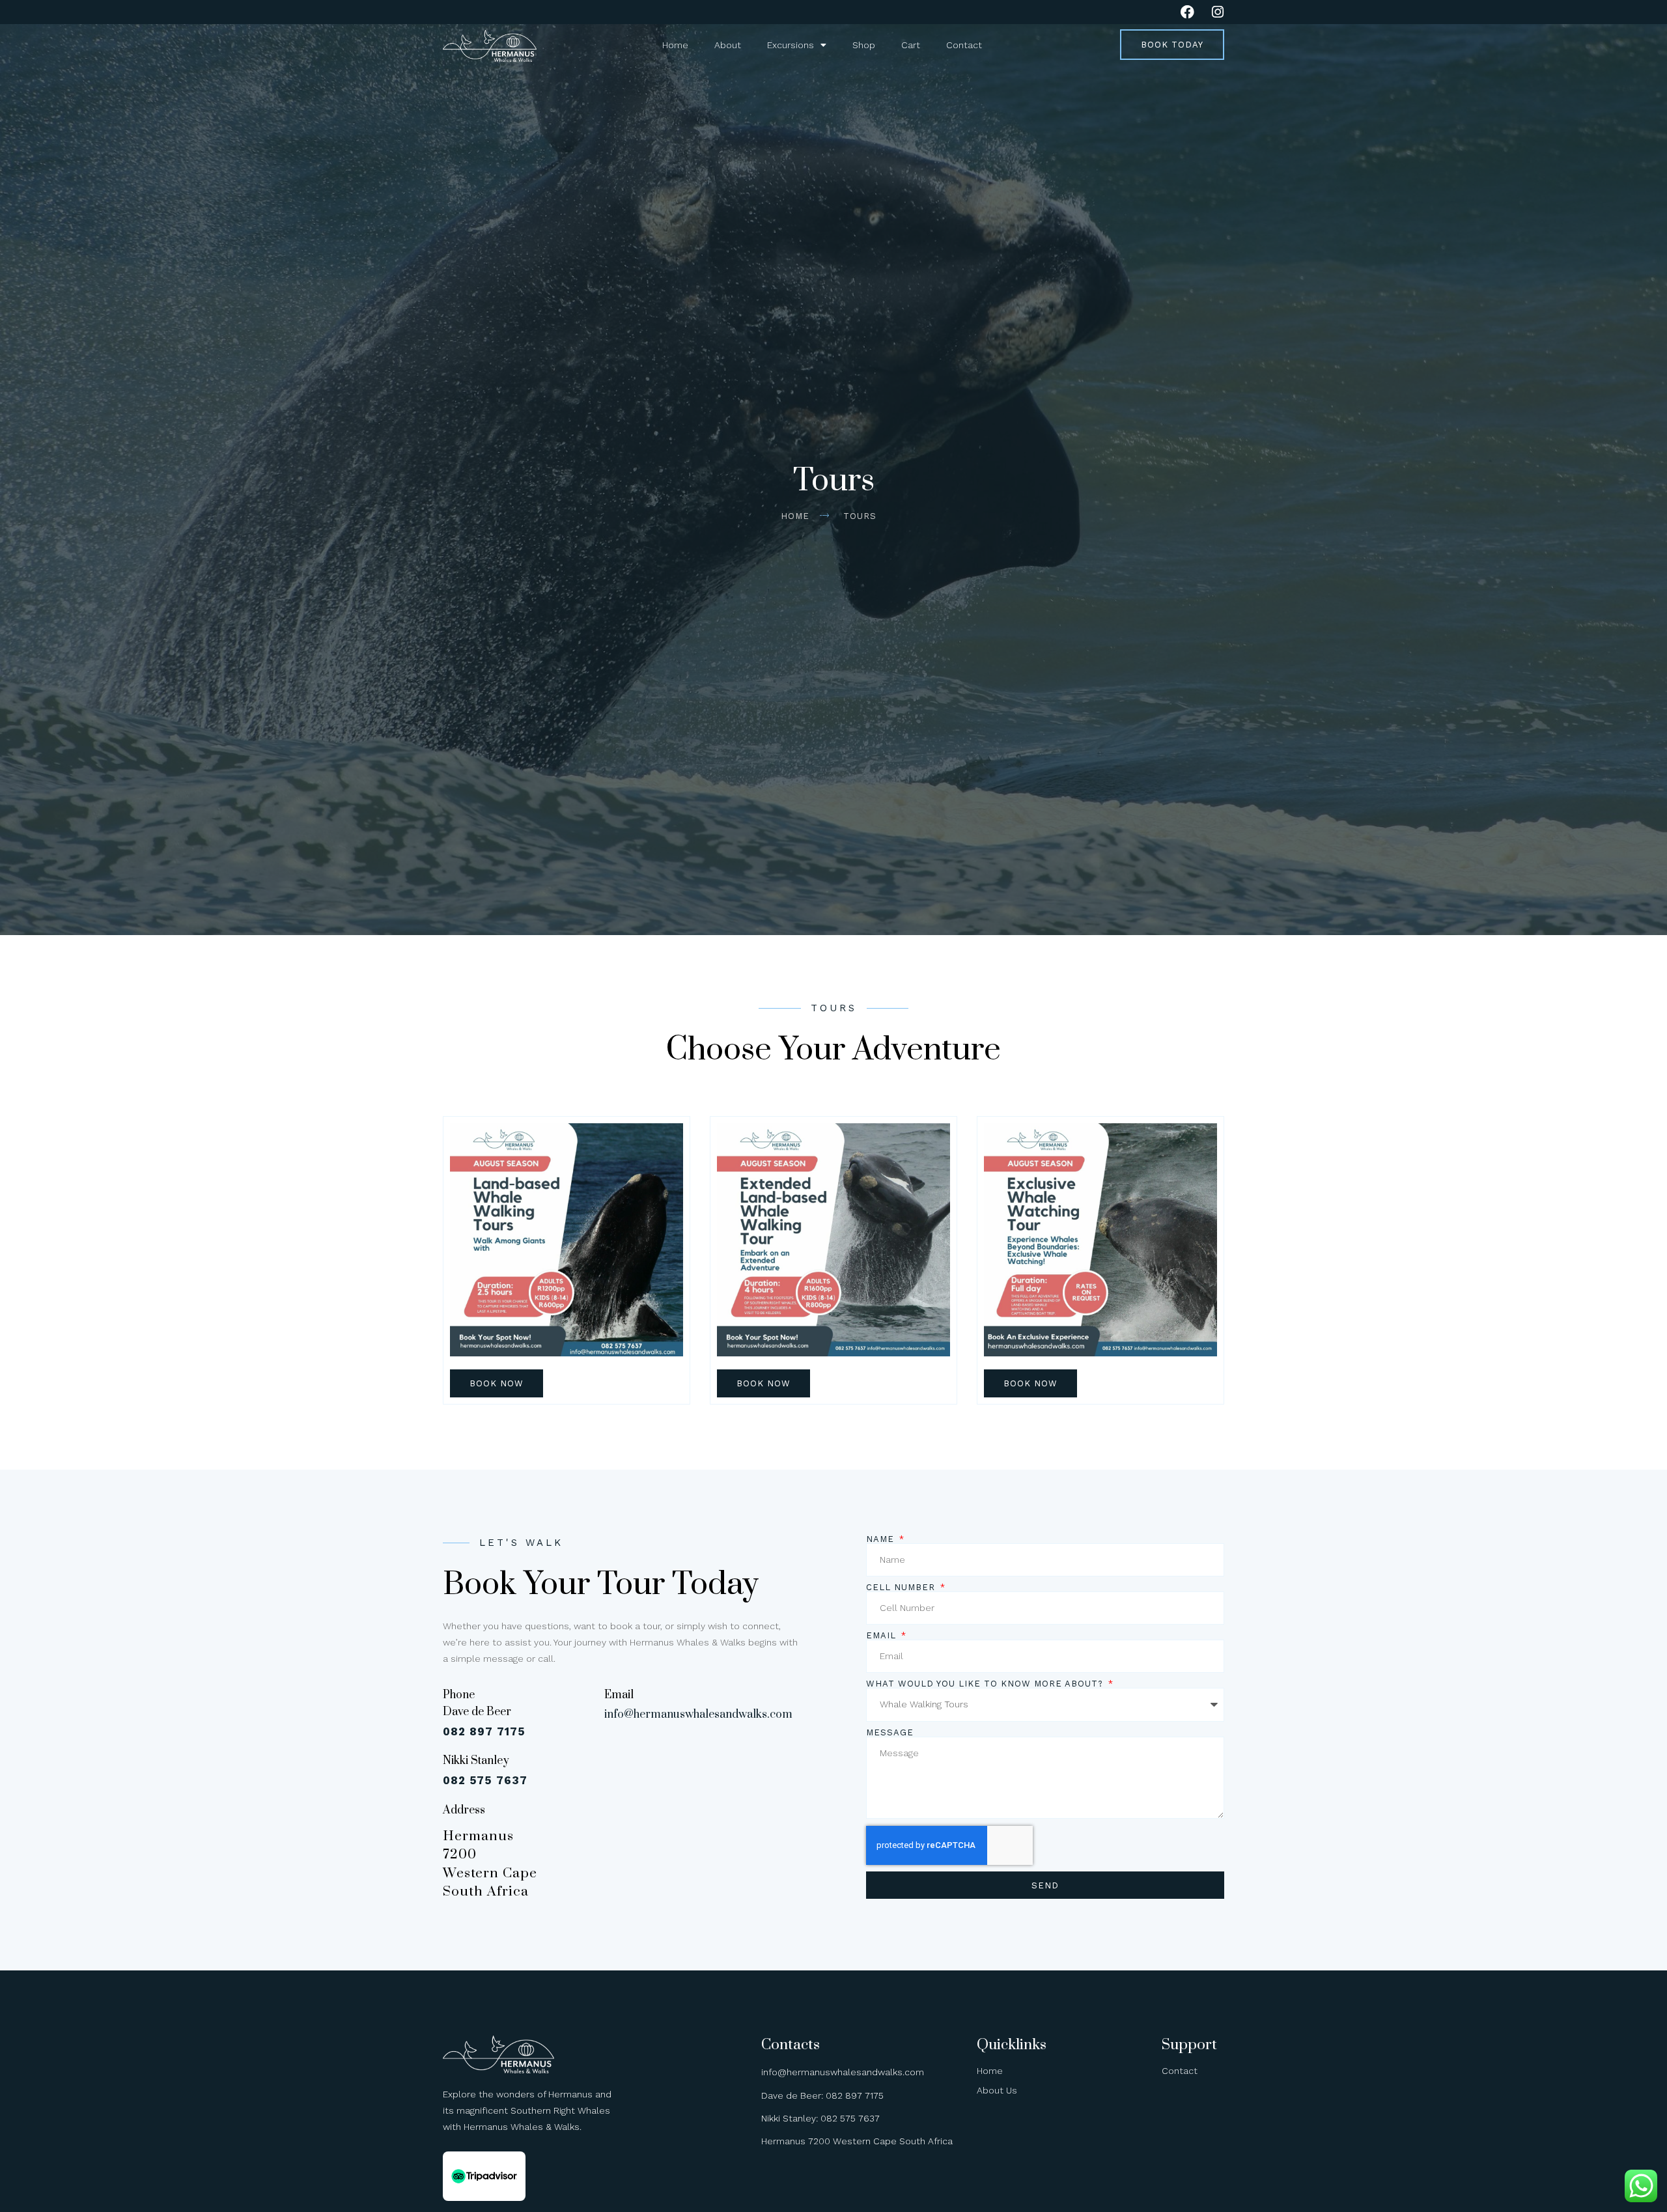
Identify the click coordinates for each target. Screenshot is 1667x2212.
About (728, 45)
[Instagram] (1217, 12)
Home (675, 45)
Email (883, 1635)
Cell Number (902, 1587)
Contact (964, 45)
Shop (864, 45)
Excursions (791, 45)
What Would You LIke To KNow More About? (986, 1684)
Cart (911, 45)
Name (882, 1539)
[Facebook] (1187, 12)
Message (890, 1732)
